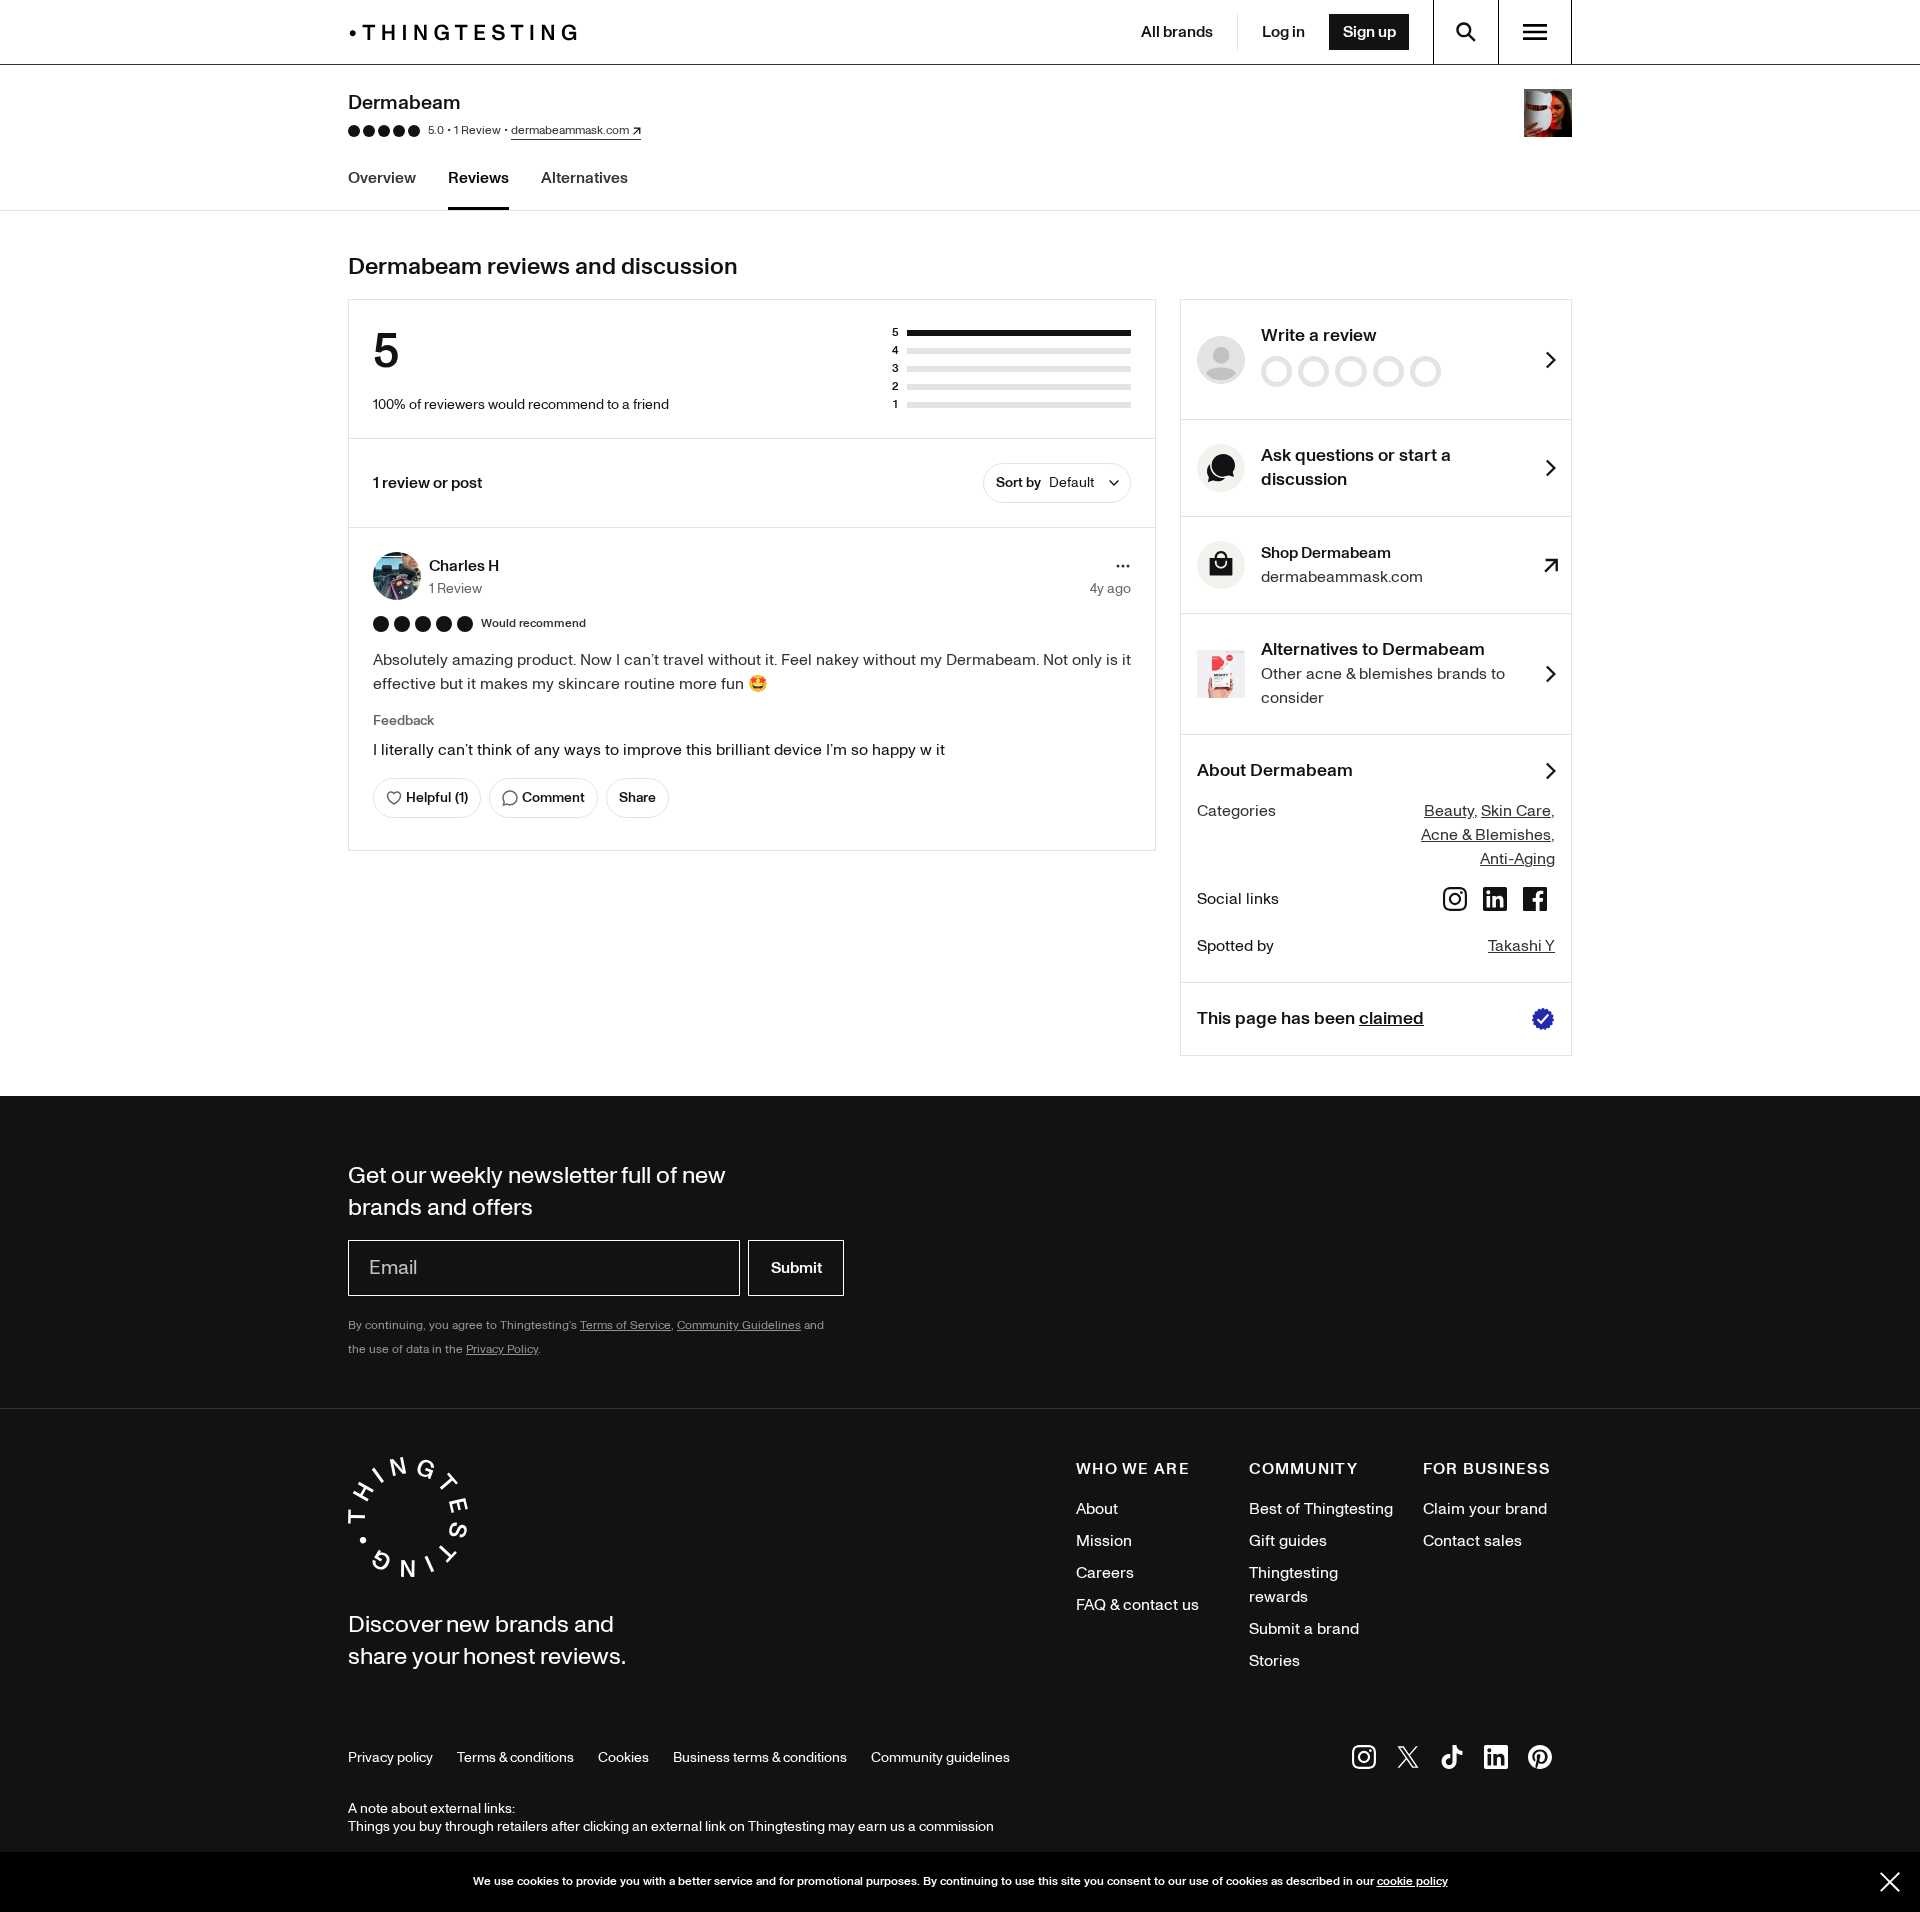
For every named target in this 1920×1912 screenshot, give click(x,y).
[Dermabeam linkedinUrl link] (1495, 902)
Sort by (1045, 482)
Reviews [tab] (478, 178)
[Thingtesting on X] (1408, 1760)
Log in (1283, 32)
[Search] (1466, 32)
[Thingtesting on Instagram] (1364, 1760)
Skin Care (1516, 811)
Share (637, 797)
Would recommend (533, 624)
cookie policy (1412, 1881)
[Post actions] (1123, 566)
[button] (436, 576)
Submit (796, 1268)
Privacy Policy (502, 1349)
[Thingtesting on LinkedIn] (1496, 1760)
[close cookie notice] (1890, 1882)
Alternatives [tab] (584, 178)
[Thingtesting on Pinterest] (1540, 1760)
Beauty (1449, 811)
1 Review (477, 130)
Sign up (1369, 32)
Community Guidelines (739, 1325)
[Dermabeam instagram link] (1455, 902)
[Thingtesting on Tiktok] (1452, 1760)
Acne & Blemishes (1486, 835)
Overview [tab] (382, 178)
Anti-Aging (1517, 859)
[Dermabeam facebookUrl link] (1535, 902)
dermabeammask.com (570, 131)
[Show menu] (1535, 32)
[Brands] (468, 32)
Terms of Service (625, 1325)
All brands (1177, 32)
